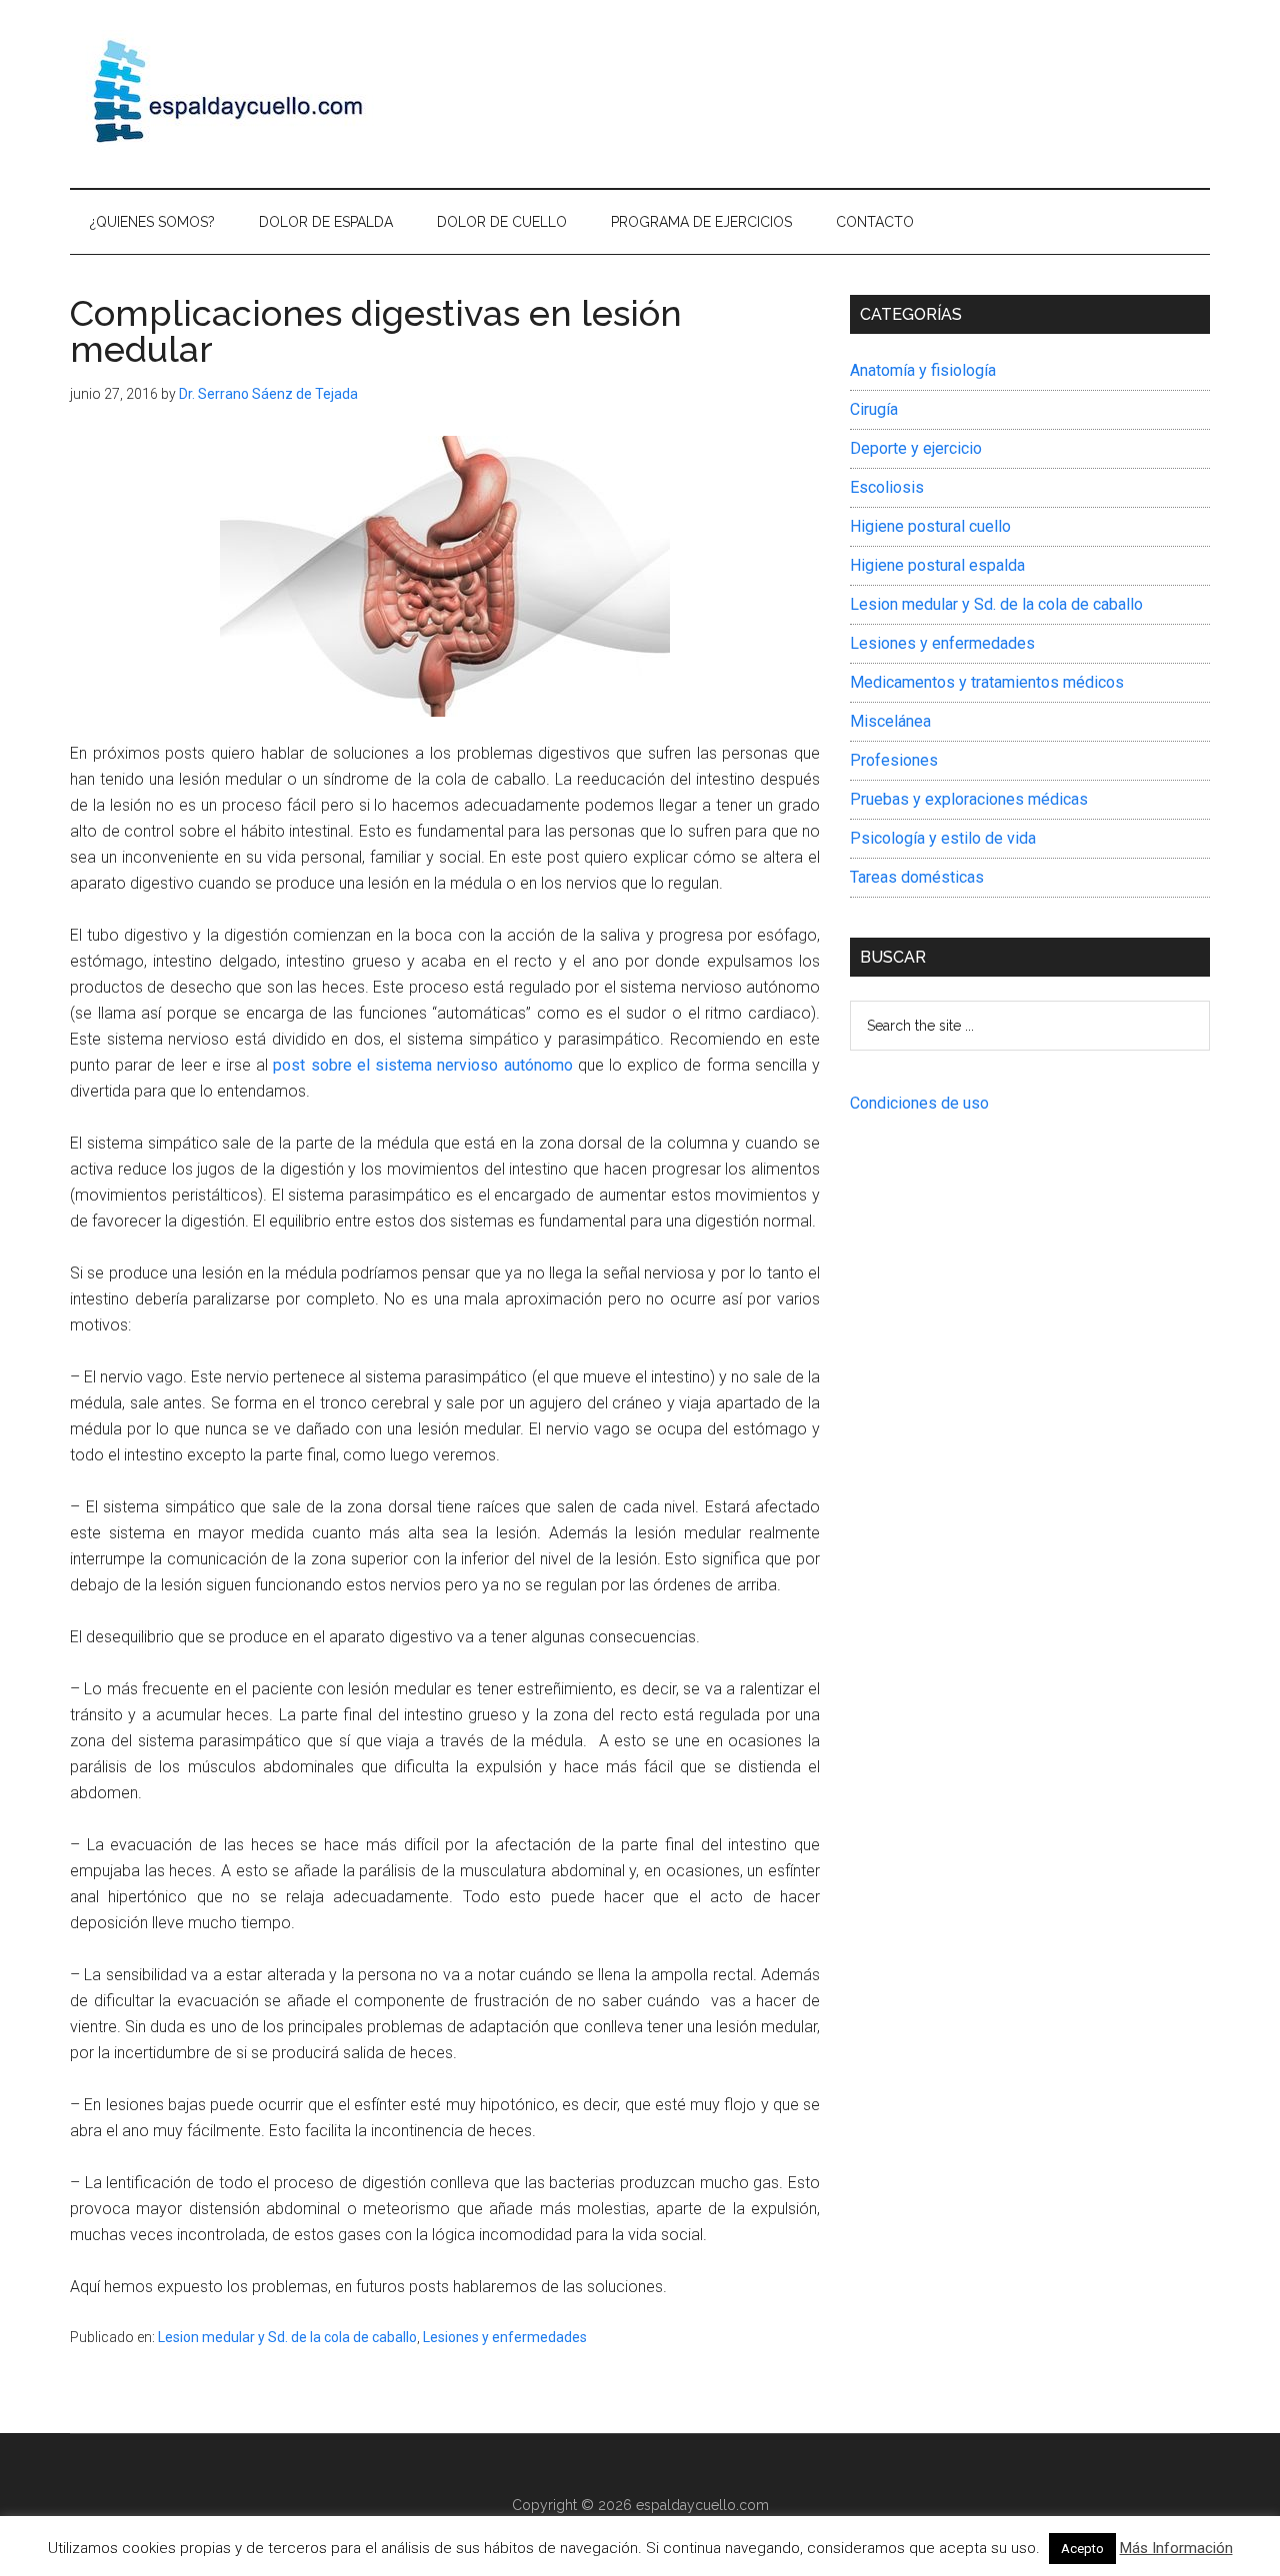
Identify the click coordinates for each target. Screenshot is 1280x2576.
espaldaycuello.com (702, 2505)
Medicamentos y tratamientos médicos (987, 682)
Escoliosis (887, 487)
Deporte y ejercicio (916, 448)
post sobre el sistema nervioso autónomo (422, 1065)
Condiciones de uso (919, 1103)
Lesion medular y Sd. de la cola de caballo (287, 2337)
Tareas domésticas (917, 877)
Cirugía (874, 409)
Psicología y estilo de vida (943, 838)
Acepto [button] (1082, 2549)
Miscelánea (890, 721)
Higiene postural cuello (930, 526)
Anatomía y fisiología (923, 370)
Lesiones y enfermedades (505, 2337)
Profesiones (894, 760)
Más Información (1176, 2548)
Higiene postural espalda (937, 565)
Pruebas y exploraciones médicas (969, 799)
